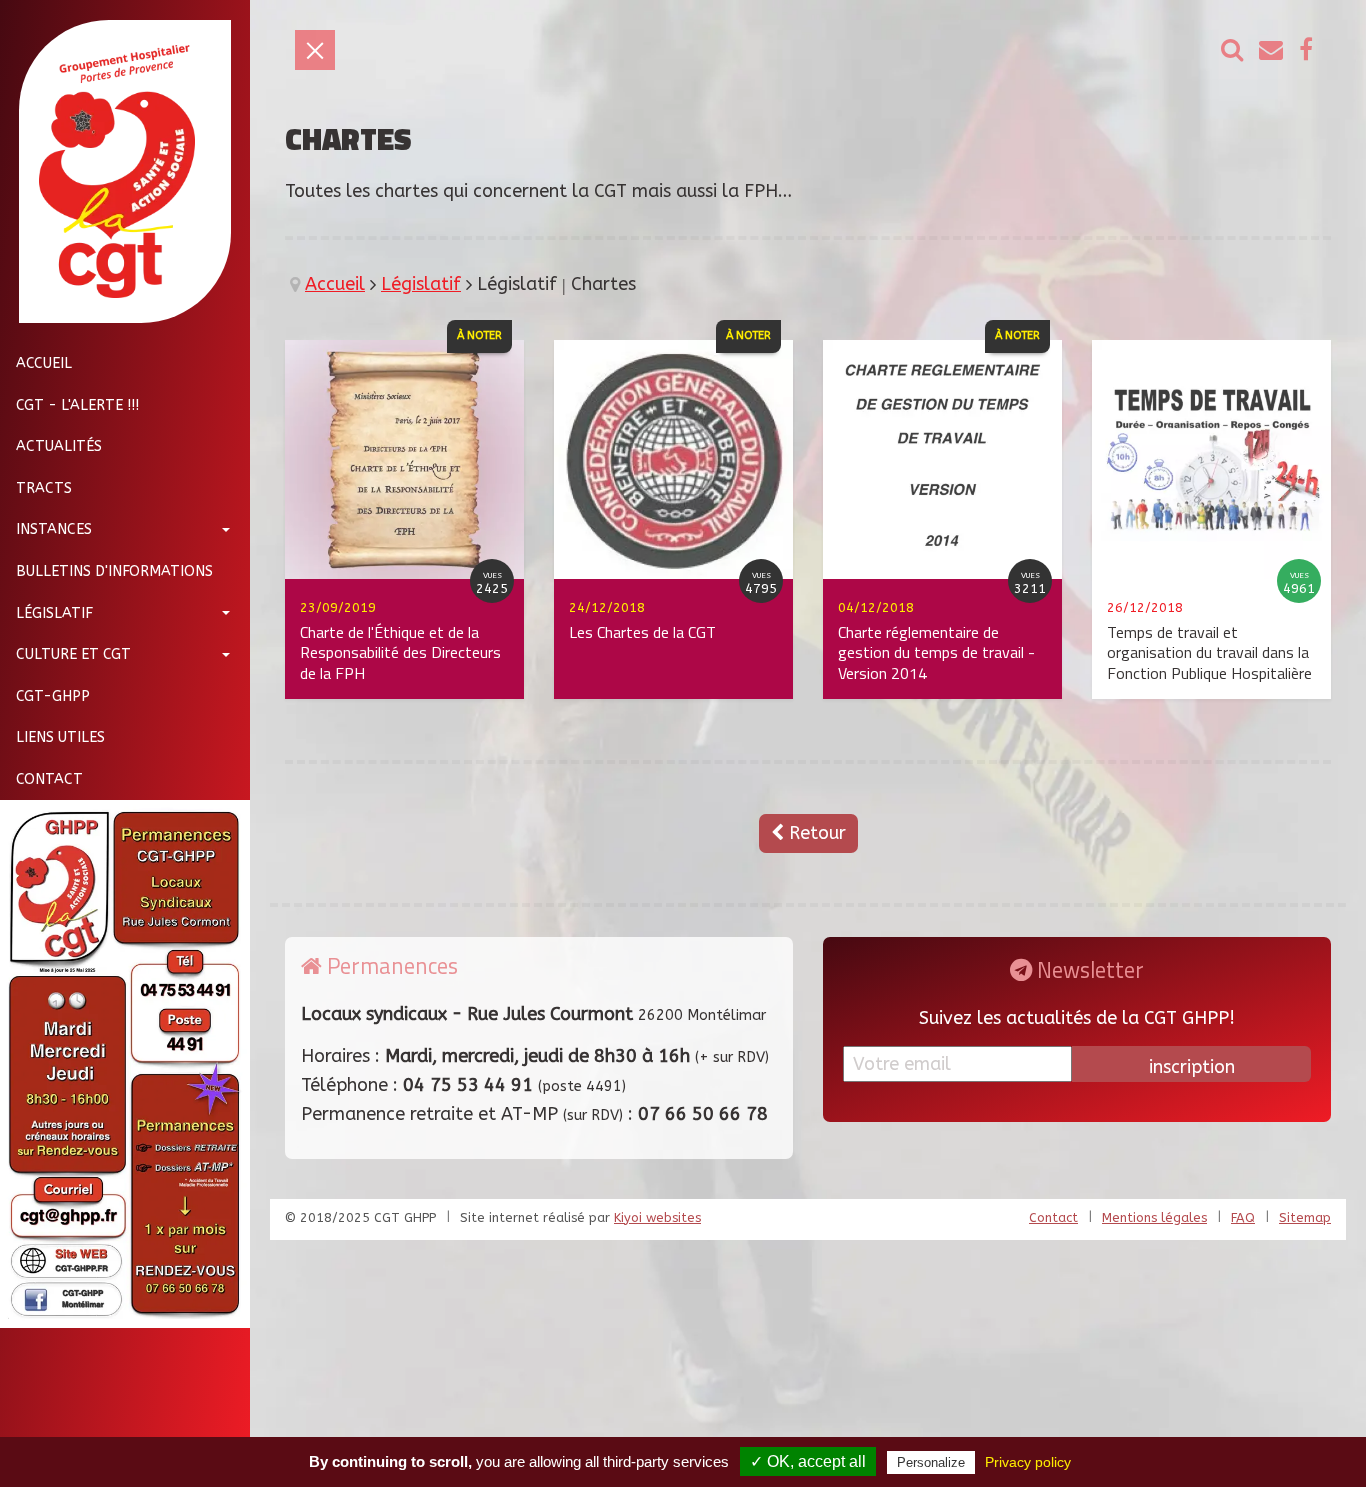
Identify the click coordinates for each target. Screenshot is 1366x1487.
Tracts (44, 487)
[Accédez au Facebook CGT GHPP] (1306, 50)
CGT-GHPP (53, 695)
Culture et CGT (73, 654)
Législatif (54, 612)
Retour (815, 833)
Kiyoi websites (657, 1217)
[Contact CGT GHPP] (1271, 50)
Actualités (59, 446)
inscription (1192, 1067)
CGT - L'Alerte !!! (77, 404)
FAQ (1243, 1217)
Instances (54, 529)
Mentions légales (1154, 1217)
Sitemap (1305, 1217)
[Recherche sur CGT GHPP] (1232, 50)
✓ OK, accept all (808, 1461)
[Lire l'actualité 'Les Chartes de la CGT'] (673, 458)
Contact (49, 779)
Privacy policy (1028, 1462)
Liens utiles (60, 737)
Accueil (44, 363)
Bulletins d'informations (114, 571)
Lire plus (225, 535)
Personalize (931, 1462)
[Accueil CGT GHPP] (117, 171)
